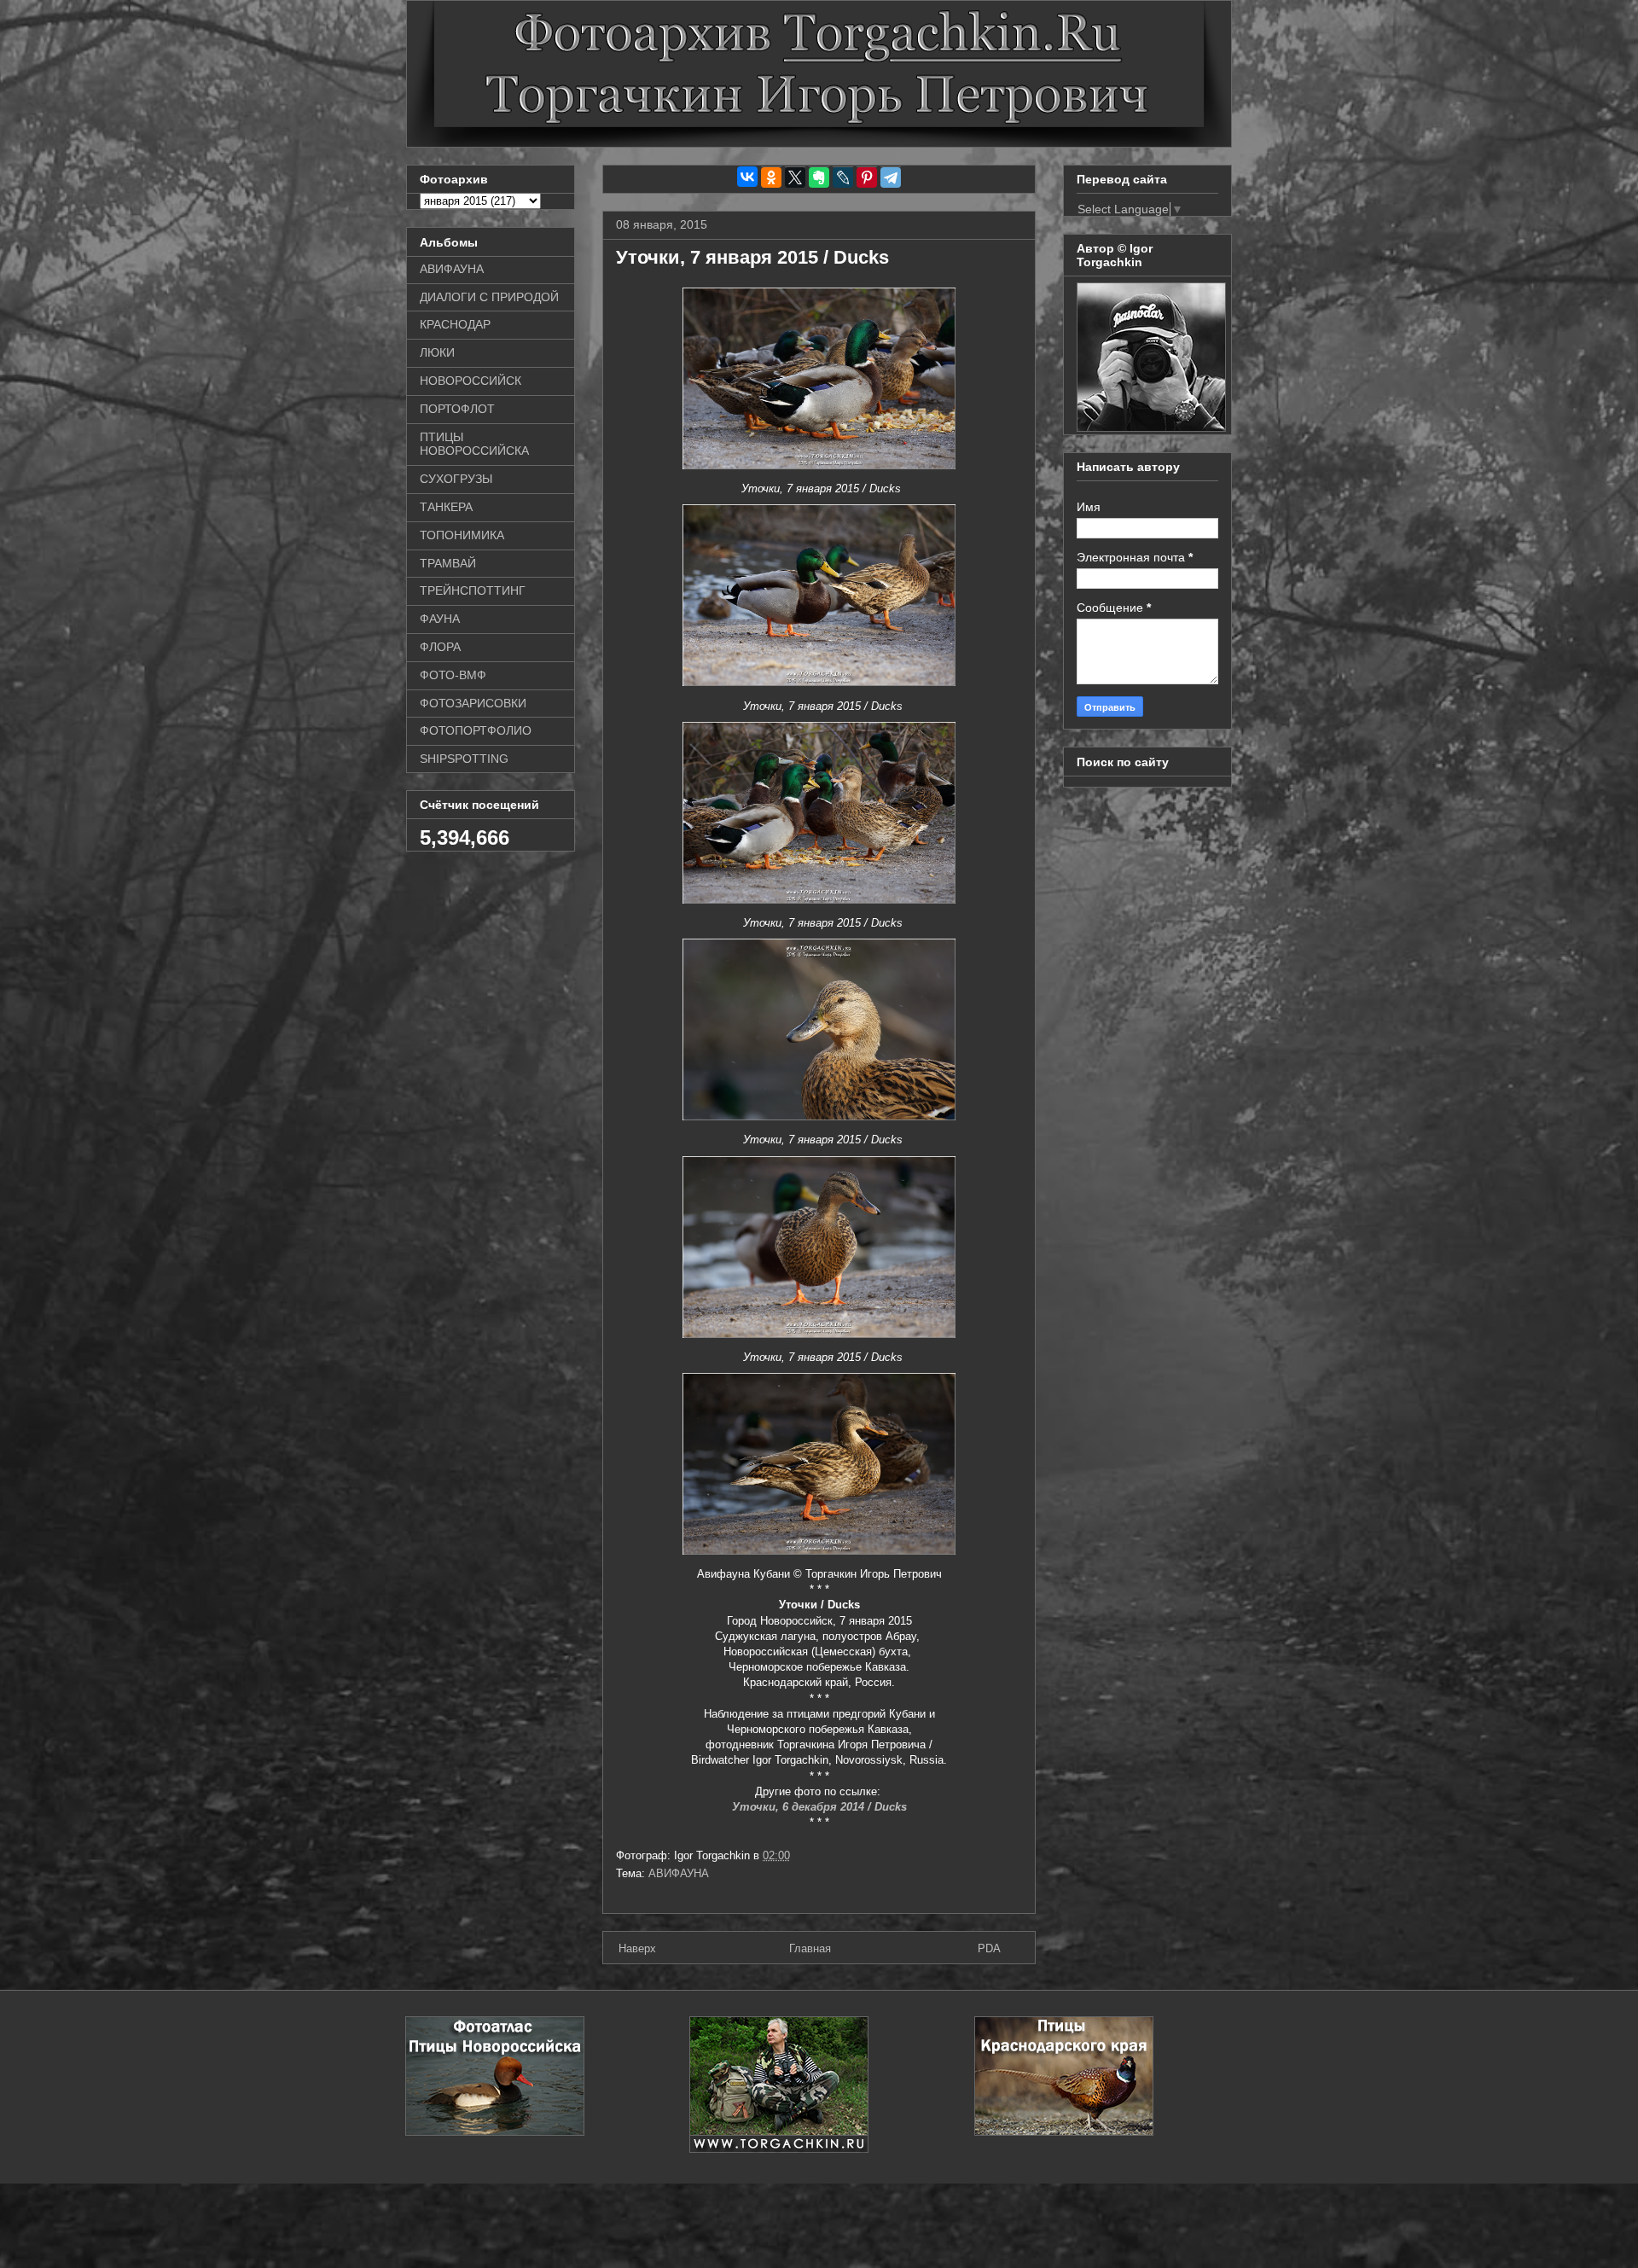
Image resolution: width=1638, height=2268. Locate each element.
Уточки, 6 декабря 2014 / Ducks (819, 1807)
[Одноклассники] (771, 177)
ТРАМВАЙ (448, 563)
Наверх (637, 1948)
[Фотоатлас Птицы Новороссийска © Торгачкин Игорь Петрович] (495, 2132)
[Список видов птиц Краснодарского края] (1064, 2132)
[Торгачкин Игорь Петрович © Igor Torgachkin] (1151, 427)
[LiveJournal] (843, 177)
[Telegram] (891, 177)
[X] (795, 177)
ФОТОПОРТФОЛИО (476, 730)
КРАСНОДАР (455, 324)
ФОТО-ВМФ (453, 675)
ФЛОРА (440, 647)
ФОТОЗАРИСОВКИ (473, 703)
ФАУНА (440, 619)
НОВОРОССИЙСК (470, 381)
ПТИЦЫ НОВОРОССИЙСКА (474, 444)
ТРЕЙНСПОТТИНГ (473, 590)
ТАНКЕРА (446, 507)
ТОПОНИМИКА (462, 535)
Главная (810, 1948)
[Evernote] (819, 177)
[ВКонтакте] (747, 177)
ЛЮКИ (437, 352)
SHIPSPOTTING (464, 759)
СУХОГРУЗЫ (456, 479)
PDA (989, 1948)
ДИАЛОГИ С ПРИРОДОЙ (489, 297)
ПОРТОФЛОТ (457, 409)
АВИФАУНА (679, 1873)
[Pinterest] (867, 177)
